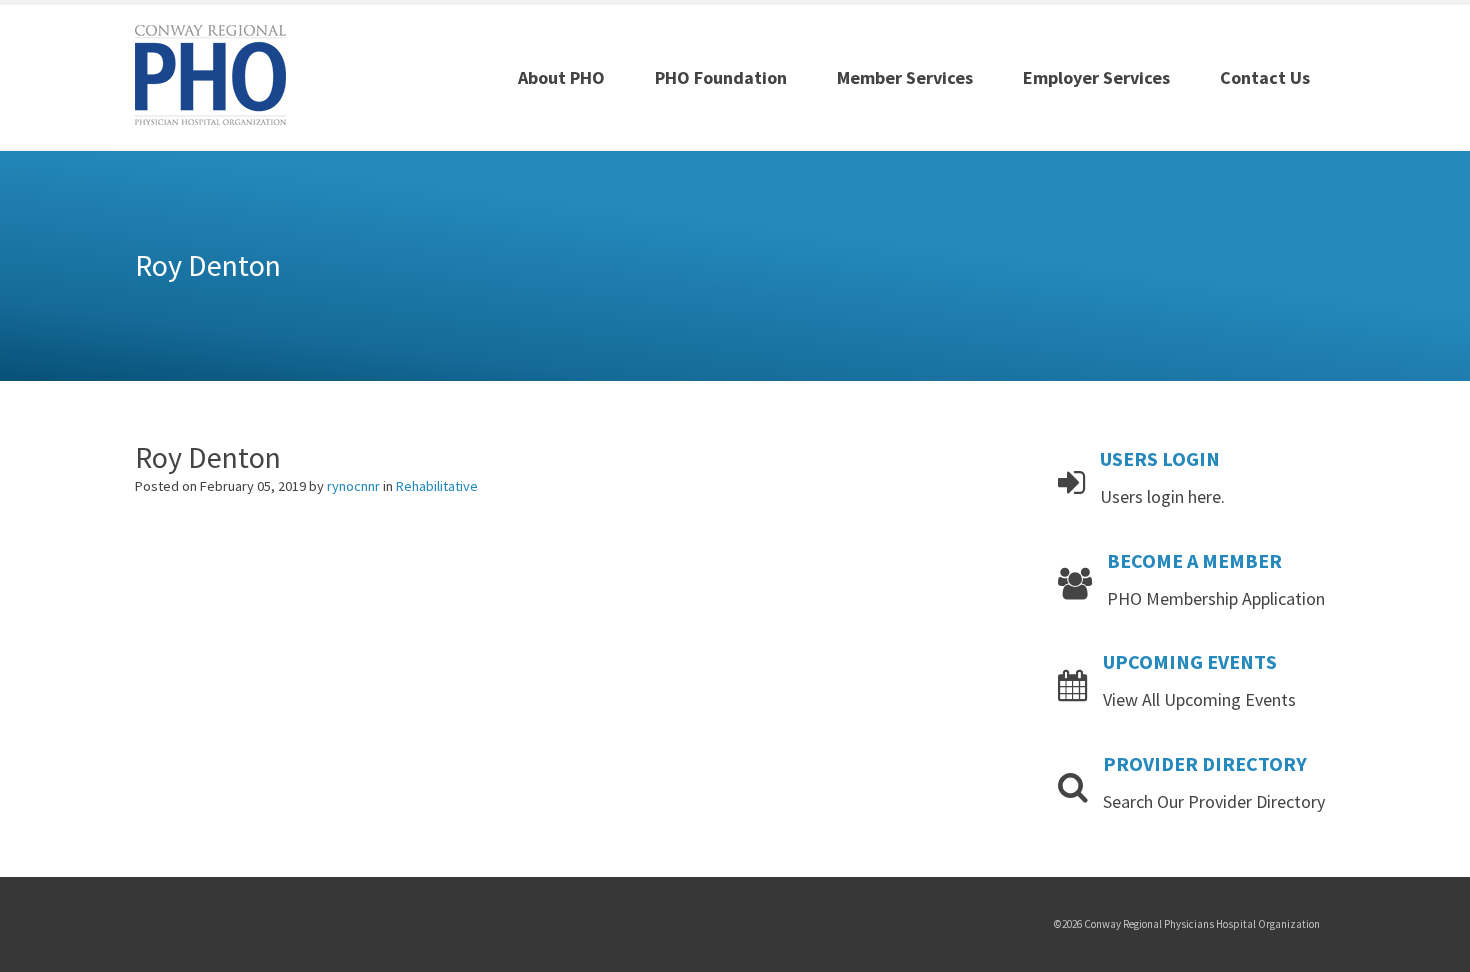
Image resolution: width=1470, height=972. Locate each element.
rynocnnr (355, 486)
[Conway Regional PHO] (210, 73)
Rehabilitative (437, 486)
